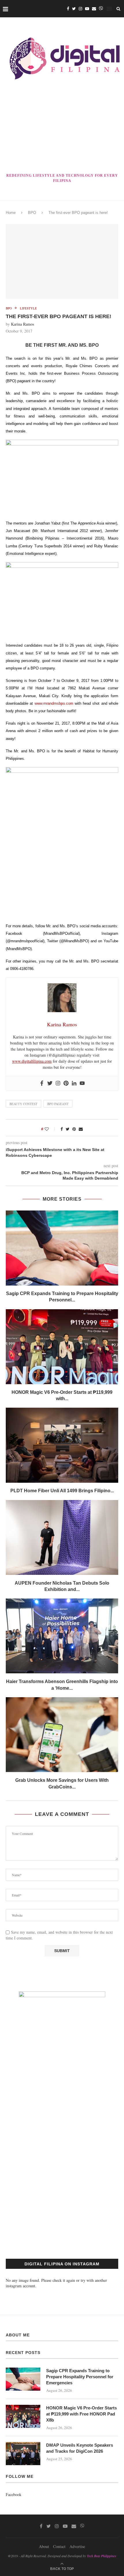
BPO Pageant (58, 1104)
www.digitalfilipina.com (32, 1061)
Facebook (14, 2494)
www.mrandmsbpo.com (54, 703)
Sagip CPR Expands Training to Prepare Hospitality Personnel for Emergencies (80, 2377)
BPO (32, 213)
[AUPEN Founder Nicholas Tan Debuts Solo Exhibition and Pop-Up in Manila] (62, 1538)
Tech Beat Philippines (102, 2556)
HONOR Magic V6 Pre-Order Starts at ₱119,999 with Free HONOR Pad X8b (81, 2414)
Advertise (77, 2546)
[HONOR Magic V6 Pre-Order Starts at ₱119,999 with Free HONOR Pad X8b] (62, 1347)
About (44, 2546)
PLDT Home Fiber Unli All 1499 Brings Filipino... (62, 1491)
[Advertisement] (62, 128)
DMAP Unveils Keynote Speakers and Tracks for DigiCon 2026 (80, 2448)
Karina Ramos (22, 324)
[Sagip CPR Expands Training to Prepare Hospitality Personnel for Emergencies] (62, 1248)
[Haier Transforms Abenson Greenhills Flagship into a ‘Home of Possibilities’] (62, 1636)
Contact (59, 2546)
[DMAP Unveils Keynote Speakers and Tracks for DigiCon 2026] (23, 2454)
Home (11, 213)
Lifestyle (28, 308)
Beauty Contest (24, 1104)
